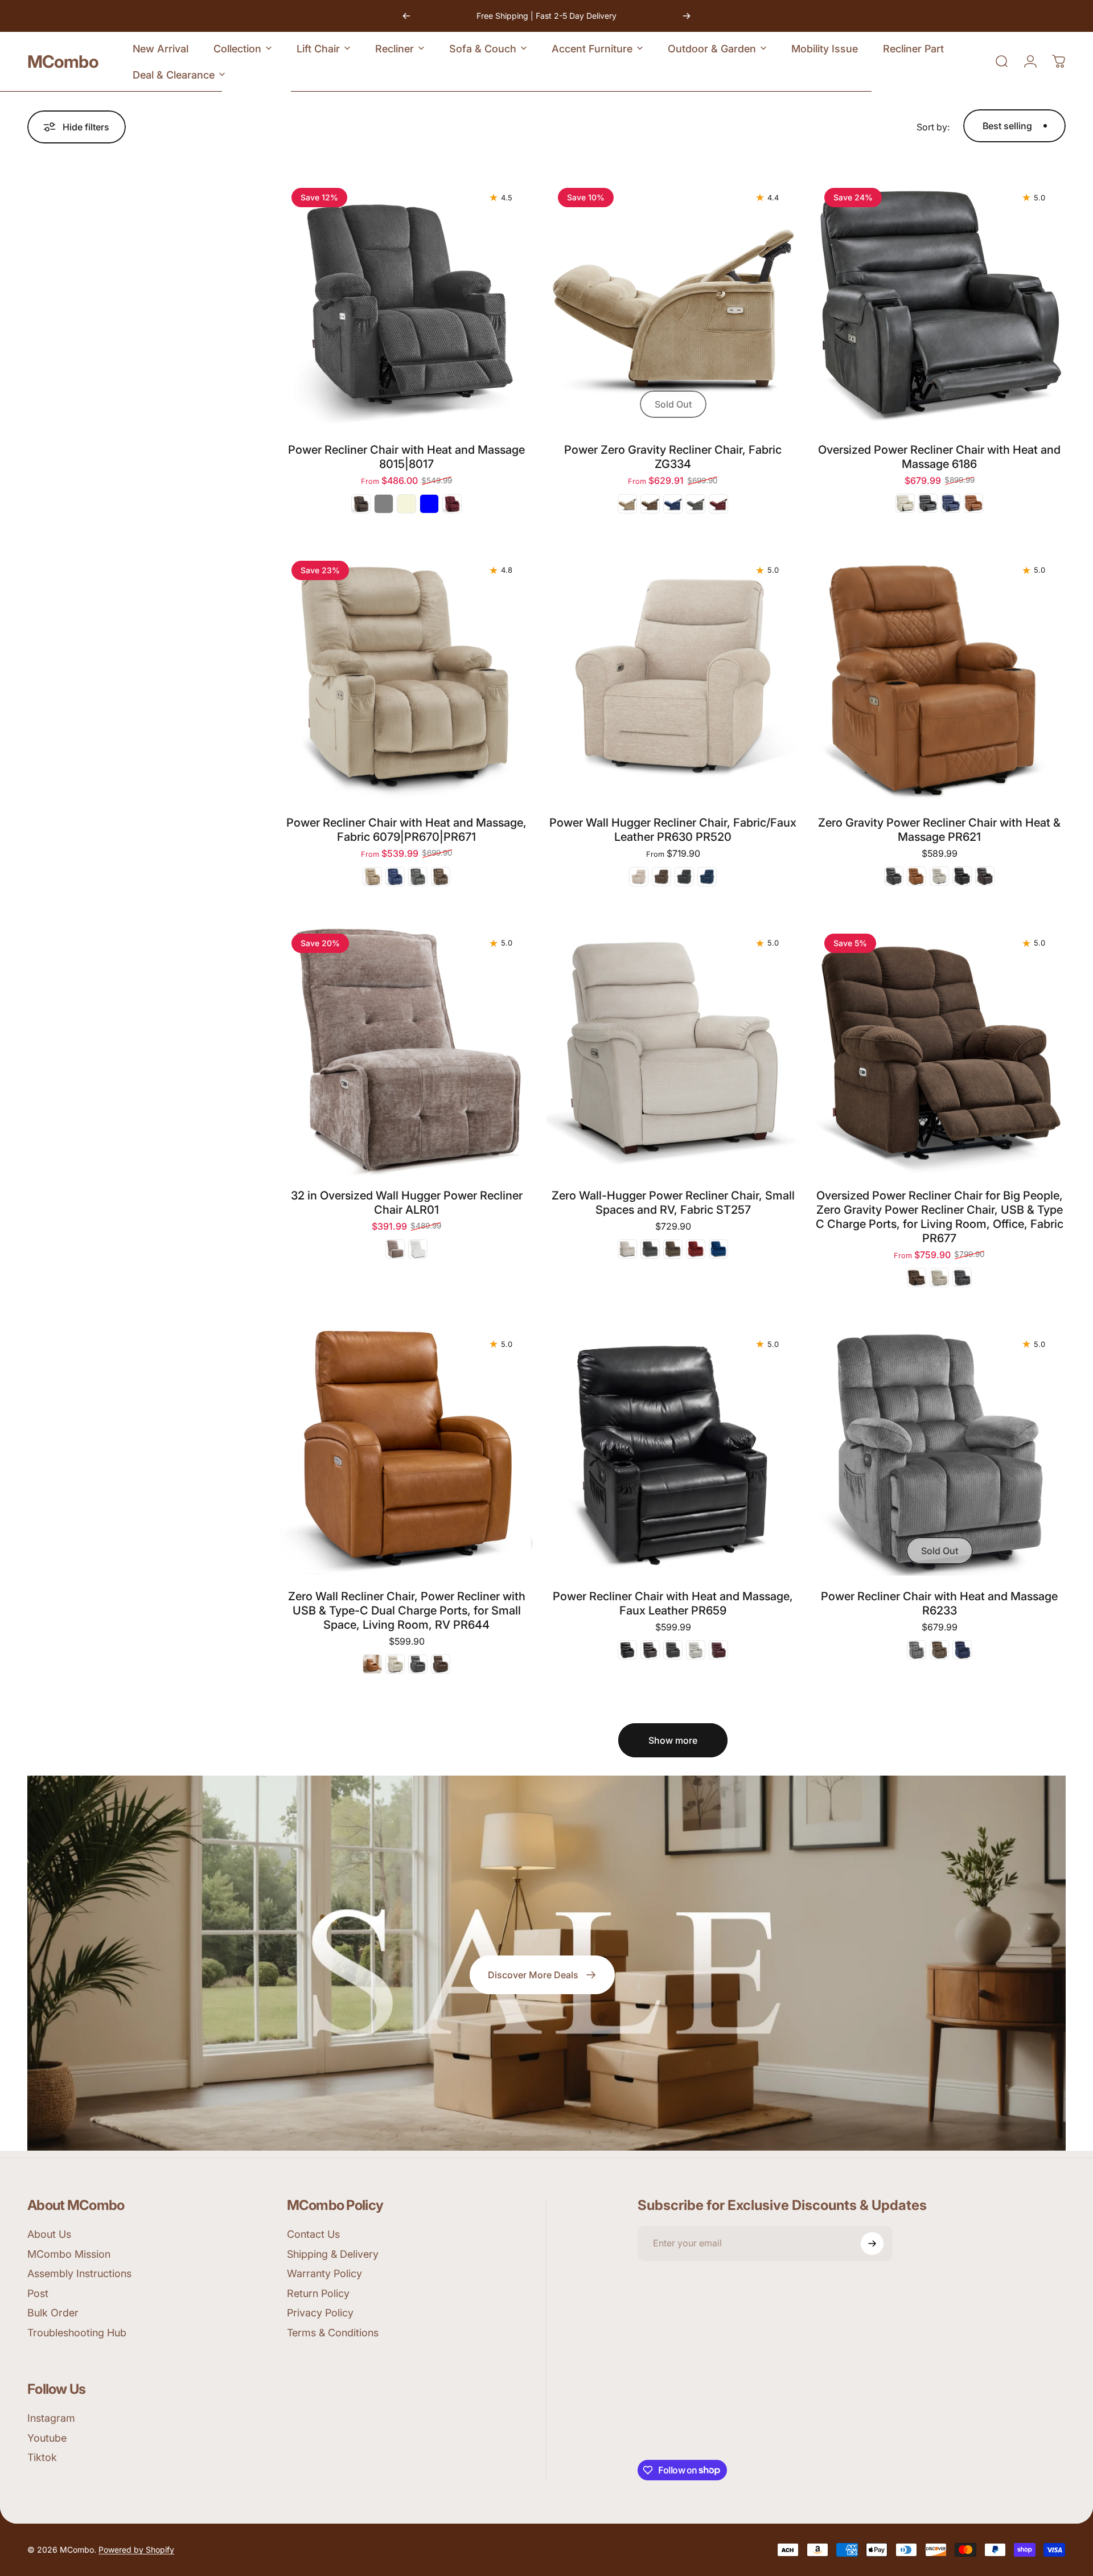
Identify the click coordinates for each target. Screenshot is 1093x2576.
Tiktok (42, 2457)
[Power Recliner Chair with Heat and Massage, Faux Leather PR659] (673, 1449)
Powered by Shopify (136, 2550)
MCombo (63, 61)
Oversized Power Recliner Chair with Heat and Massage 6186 (939, 457)
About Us (49, 2234)
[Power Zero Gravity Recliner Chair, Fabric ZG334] (673, 303)
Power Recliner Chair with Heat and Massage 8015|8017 (406, 457)
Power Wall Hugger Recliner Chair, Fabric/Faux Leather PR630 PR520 (673, 830)
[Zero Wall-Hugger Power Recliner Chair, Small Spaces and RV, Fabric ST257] (673, 1049)
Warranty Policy (324, 2273)
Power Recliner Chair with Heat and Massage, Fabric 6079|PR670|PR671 (406, 830)
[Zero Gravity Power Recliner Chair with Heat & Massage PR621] (939, 676)
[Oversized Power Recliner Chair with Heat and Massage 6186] (939, 303)
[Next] (687, 16)
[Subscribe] (872, 2244)
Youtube (47, 2438)
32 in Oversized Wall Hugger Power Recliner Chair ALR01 (407, 1203)
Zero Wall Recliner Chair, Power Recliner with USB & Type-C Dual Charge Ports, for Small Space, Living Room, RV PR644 (407, 1610)
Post (38, 2293)
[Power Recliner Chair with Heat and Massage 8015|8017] (406, 303)
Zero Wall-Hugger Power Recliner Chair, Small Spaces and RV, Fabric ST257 (673, 1203)
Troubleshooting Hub (77, 2333)
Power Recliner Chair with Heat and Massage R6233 (939, 1603)
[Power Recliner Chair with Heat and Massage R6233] (939, 1449)
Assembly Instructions (79, 2273)
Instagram (51, 2418)
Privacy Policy (320, 2313)
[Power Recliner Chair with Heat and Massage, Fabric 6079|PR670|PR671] (406, 676)
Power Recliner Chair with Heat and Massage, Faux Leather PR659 (673, 1603)
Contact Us (313, 2234)
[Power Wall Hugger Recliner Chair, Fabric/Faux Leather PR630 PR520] (673, 676)
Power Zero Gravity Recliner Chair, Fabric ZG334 (673, 457)
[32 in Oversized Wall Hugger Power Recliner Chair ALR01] (406, 1049)
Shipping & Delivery (333, 2254)
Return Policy (318, 2293)
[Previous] (406, 16)
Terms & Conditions (333, 2333)
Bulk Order (53, 2313)
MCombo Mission (69, 2254)
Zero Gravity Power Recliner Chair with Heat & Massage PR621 (939, 830)
